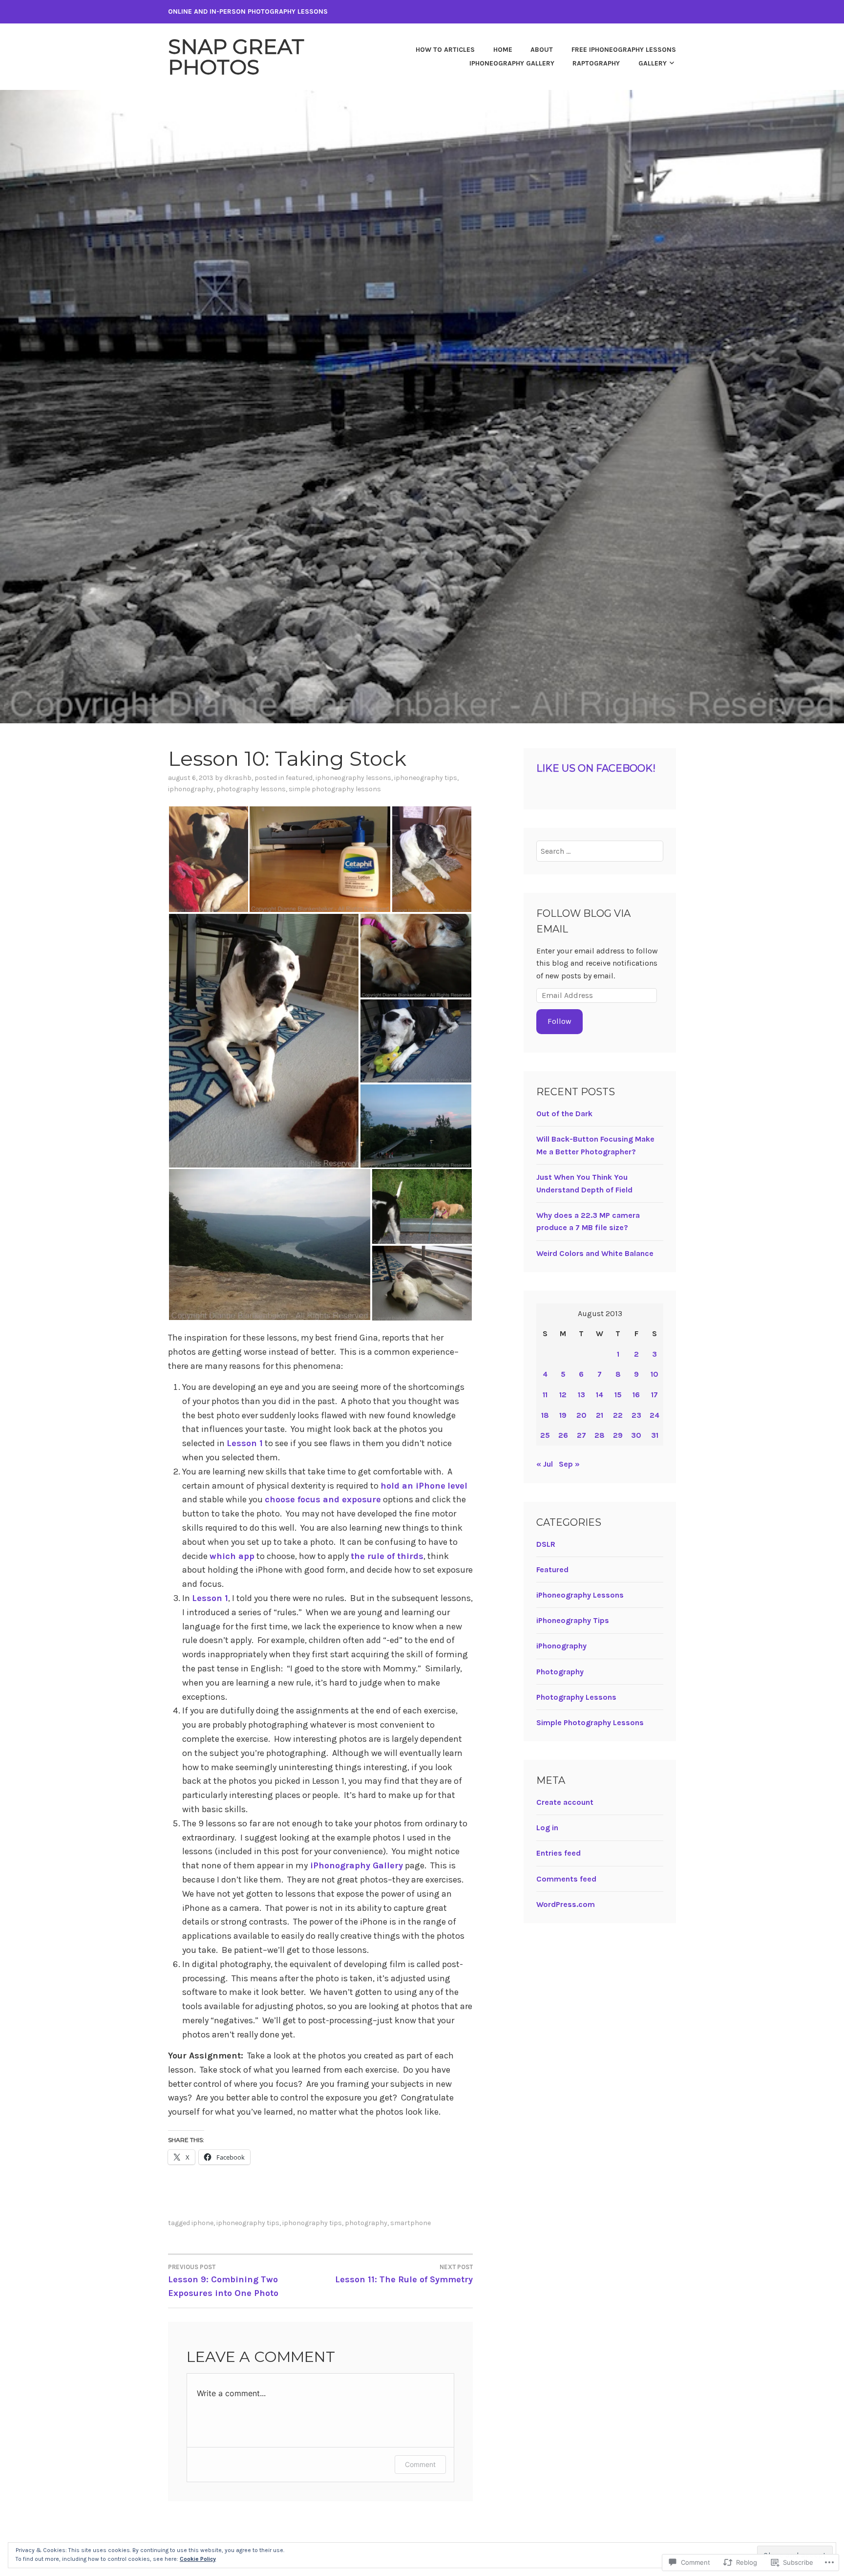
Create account (565, 1802)
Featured (299, 778)
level (457, 1486)
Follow (559, 1021)
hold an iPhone (413, 1486)
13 (581, 1395)
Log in (547, 1828)
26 (563, 1435)
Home (503, 50)
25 (545, 1435)
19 (563, 1415)
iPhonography (191, 789)
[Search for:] (600, 851)
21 (600, 1415)
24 (654, 1415)
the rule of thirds (387, 1556)
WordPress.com (566, 1904)
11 (545, 1395)
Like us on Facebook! (596, 768)
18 (545, 1415)
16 (636, 1395)
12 (563, 1395)
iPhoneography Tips (426, 778)
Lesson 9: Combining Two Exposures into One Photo (223, 2281)
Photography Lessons (251, 789)
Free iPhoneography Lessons (624, 50)
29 (618, 1435)
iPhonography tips (312, 2223)
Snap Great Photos (236, 57)
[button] (208, 859)
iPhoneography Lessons (353, 778)
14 (600, 1395)
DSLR (546, 1544)
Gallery (653, 63)
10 (654, 1374)
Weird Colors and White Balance (595, 1253)
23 (636, 1415)
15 (618, 1395)
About (542, 50)
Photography (366, 2223)
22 (618, 1415)
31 (655, 1435)
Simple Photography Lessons (335, 789)
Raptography (596, 63)
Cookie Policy (198, 2559)
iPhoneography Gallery (512, 63)
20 (581, 1415)
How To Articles (445, 50)
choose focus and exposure (323, 1499)
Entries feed (559, 1853)
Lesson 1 (245, 1443)
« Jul (545, 1464)
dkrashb (238, 778)
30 (636, 1435)
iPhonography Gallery (355, 1865)
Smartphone (411, 2223)
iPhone (202, 2223)
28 (600, 1435)
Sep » (569, 1464)
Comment (420, 2464)
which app (232, 1556)
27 (581, 1435)
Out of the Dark (564, 1114)
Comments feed (566, 1879)
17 (654, 1395)
